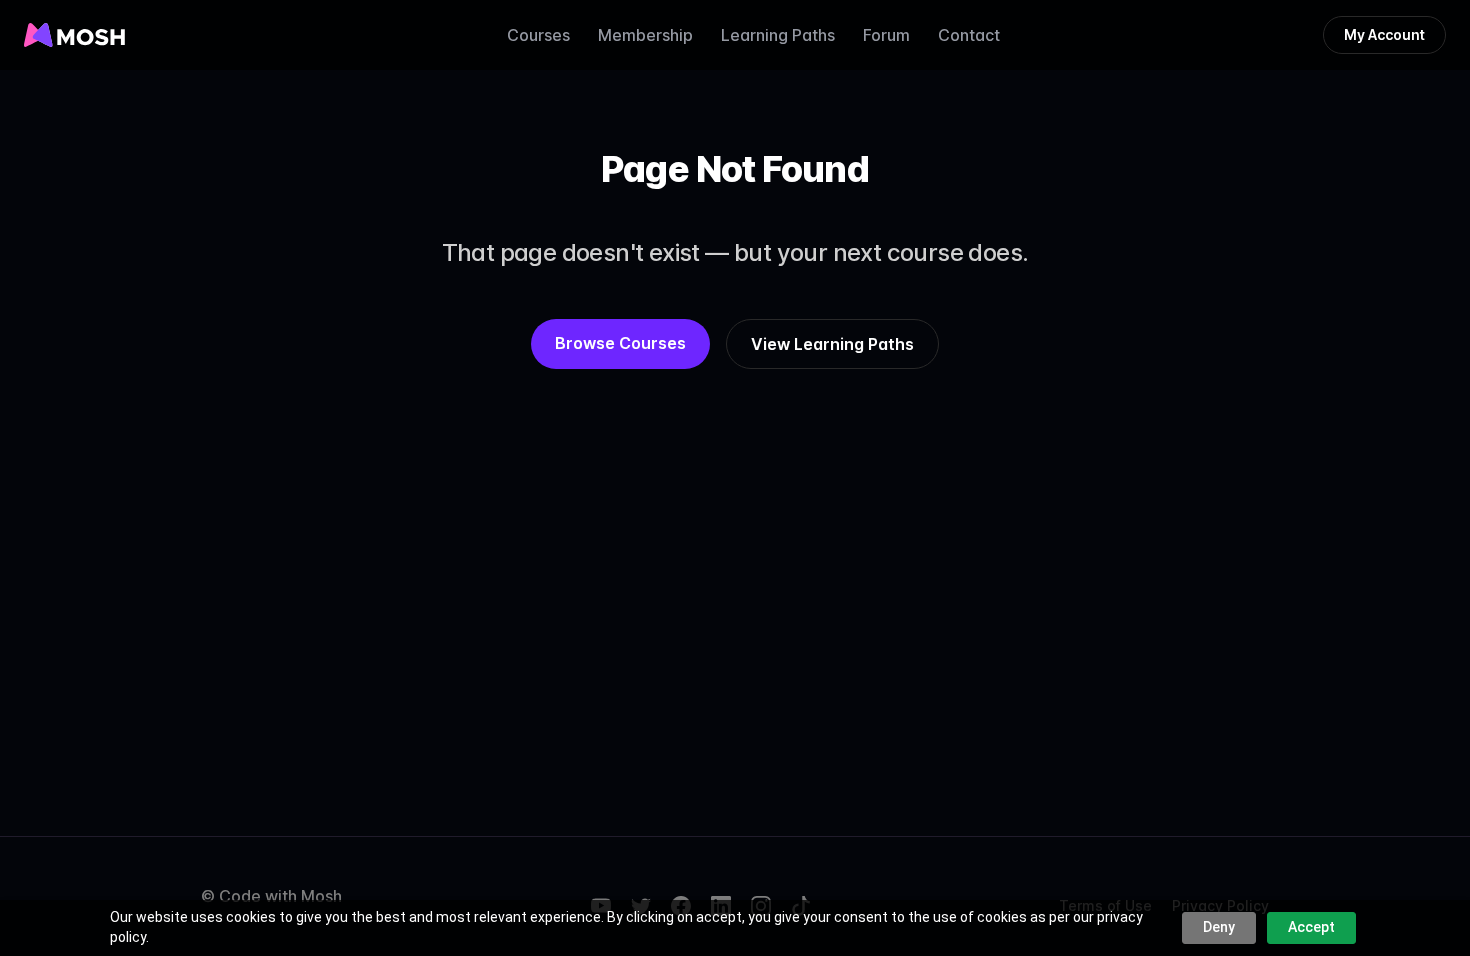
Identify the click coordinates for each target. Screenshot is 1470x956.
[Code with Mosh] (74, 35)
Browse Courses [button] (620, 343)
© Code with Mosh (271, 896)
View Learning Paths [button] (832, 344)
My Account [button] (1384, 34)
